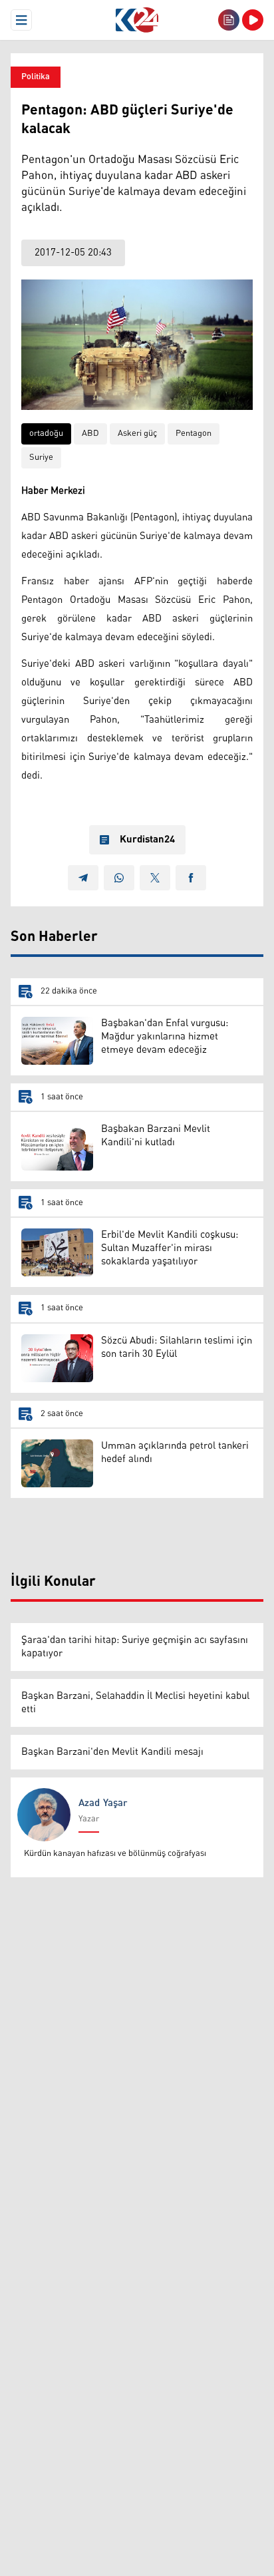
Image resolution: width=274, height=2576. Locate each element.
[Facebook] (191, 878)
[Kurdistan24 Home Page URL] (137, 20)
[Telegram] (83, 878)
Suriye (41, 458)
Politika (36, 77)
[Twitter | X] (155, 878)
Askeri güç (137, 434)
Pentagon (194, 434)
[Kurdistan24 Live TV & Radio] (253, 20)
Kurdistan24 (147, 840)
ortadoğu (46, 434)
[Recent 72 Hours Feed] (229, 20)
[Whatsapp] (119, 878)
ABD (90, 434)
